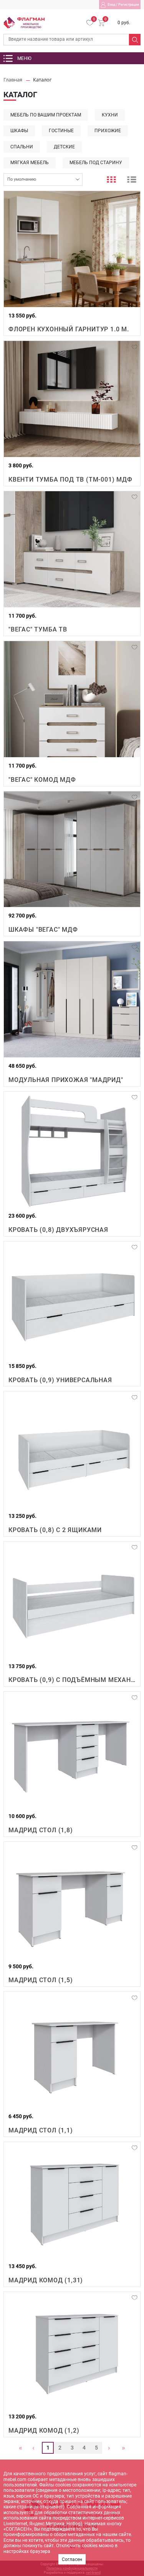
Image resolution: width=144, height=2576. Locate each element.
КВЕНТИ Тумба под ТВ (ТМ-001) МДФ (70, 479)
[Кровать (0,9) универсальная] (72, 1300)
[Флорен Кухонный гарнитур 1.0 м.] (72, 249)
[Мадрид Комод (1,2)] (72, 2350)
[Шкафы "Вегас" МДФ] (72, 849)
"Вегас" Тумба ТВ (38, 629)
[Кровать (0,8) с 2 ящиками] (72, 1449)
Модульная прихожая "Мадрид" (66, 1080)
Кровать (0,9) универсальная (60, 1380)
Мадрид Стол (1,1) (41, 2130)
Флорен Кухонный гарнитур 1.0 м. (69, 329)
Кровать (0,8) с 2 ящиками (55, 1530)
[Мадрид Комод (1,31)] (72, 2200)
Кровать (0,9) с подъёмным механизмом (72, 1680)
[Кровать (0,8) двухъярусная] (72, 1150)
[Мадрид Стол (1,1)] (72, 2050)
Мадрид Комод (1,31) (46, 2280)
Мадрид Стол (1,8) (41, 1830)
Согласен (72, 2559)
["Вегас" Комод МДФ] (72, 699)
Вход (111, 5)
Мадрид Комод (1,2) (44, 2431)
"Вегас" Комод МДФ (42, 780)
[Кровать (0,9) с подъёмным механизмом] (72, 1600)
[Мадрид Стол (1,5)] (72, 1900)
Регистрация (129, 5)
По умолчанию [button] (22, 179)
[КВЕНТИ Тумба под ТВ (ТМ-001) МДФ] (72, 399)
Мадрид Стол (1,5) (41, 1980)
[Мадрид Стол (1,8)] (72, 1750)
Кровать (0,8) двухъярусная (58, 1230)
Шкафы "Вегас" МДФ (43, 930)
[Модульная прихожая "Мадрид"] (72, 999)
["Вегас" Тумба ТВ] (72, 549)
